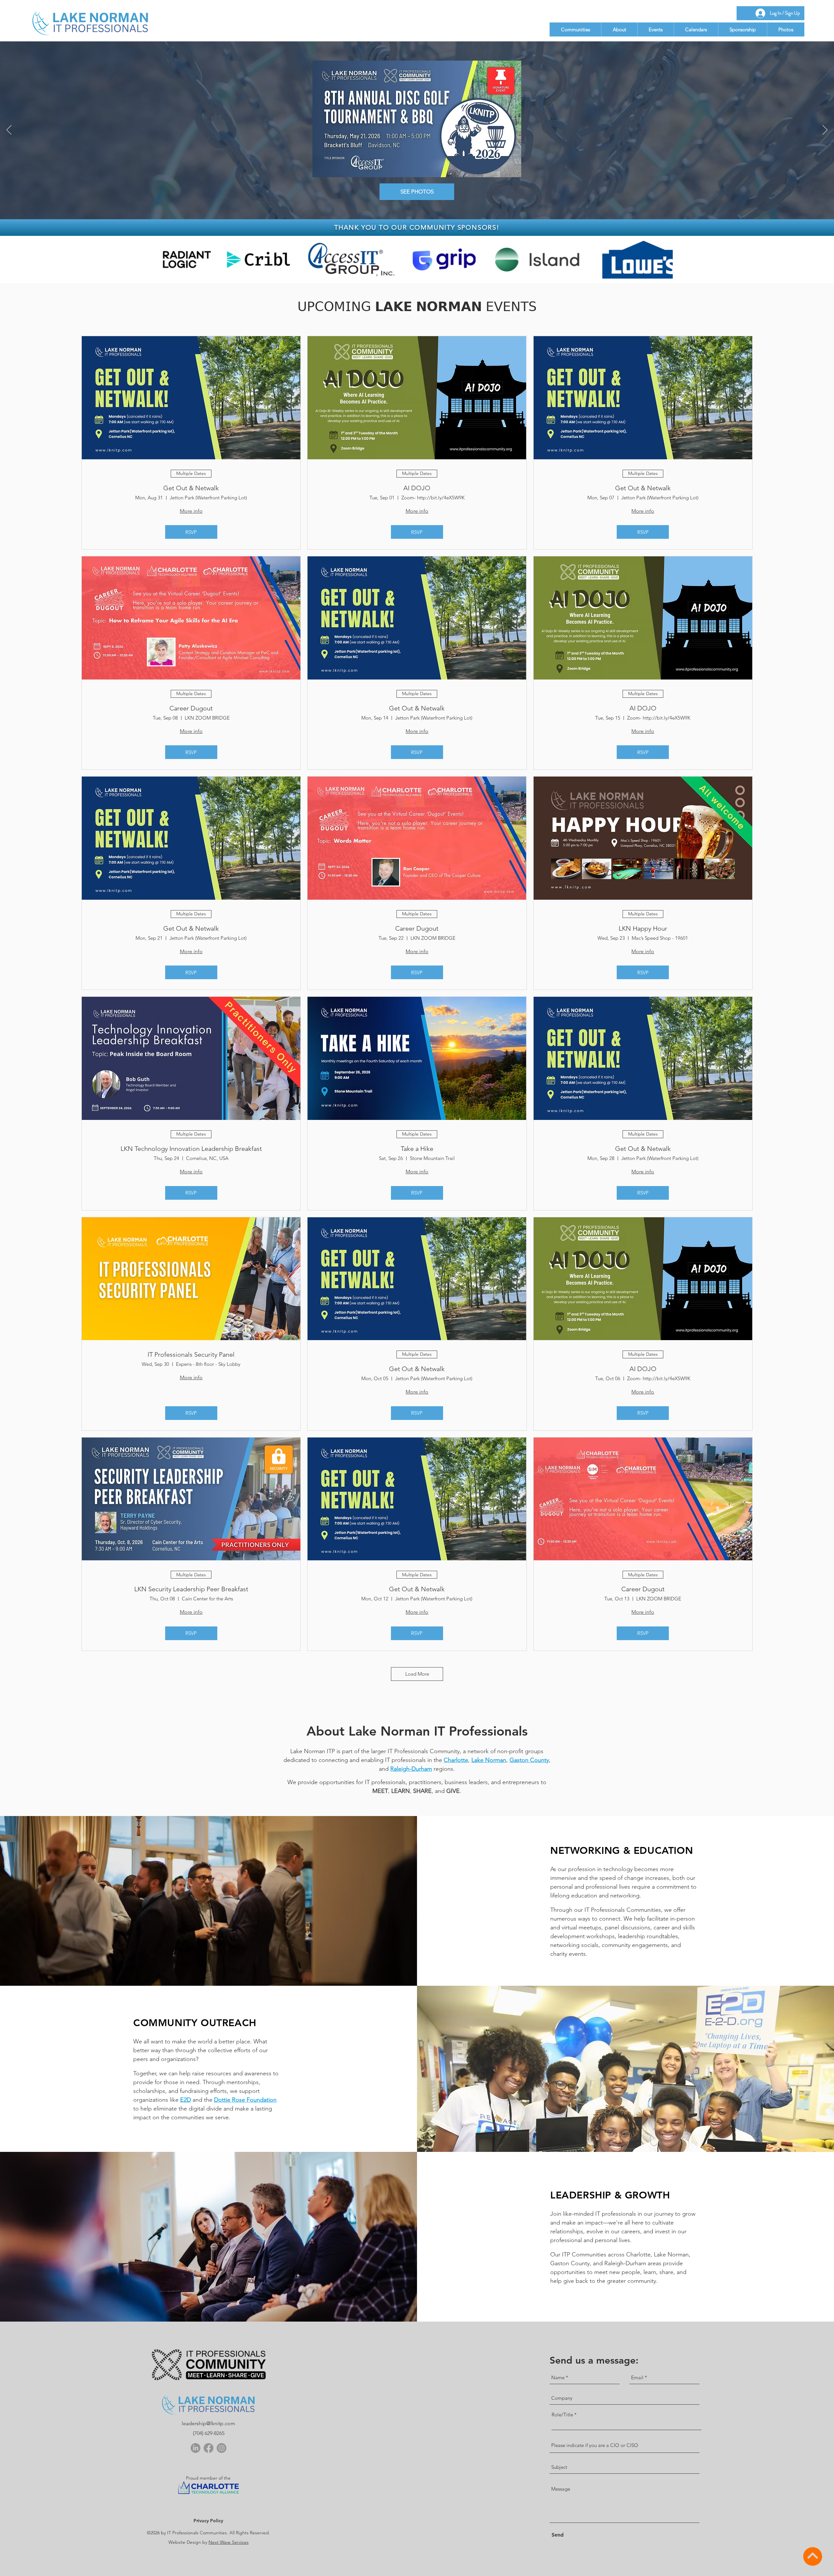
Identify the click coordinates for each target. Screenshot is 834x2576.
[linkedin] (195, 2448)
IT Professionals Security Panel (191, 1354)
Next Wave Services (229, 2542)
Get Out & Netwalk (191, 488)
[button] (575, 29)
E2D (186, 2100)
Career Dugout (191, 708)
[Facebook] (208, 2448)
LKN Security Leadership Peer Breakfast (191, 1589)
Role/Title (562, 2415)
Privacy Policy (208, 2521)
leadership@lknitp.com (208, 2423)
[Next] (825, 130)
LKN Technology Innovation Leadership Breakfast (191, 1149)
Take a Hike (417, 1149)
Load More (417, 1674)
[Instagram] (222, 2448)
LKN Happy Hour (643, 928)
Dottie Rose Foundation (245, 2100)
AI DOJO (417, 488)
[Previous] (9, 130)
